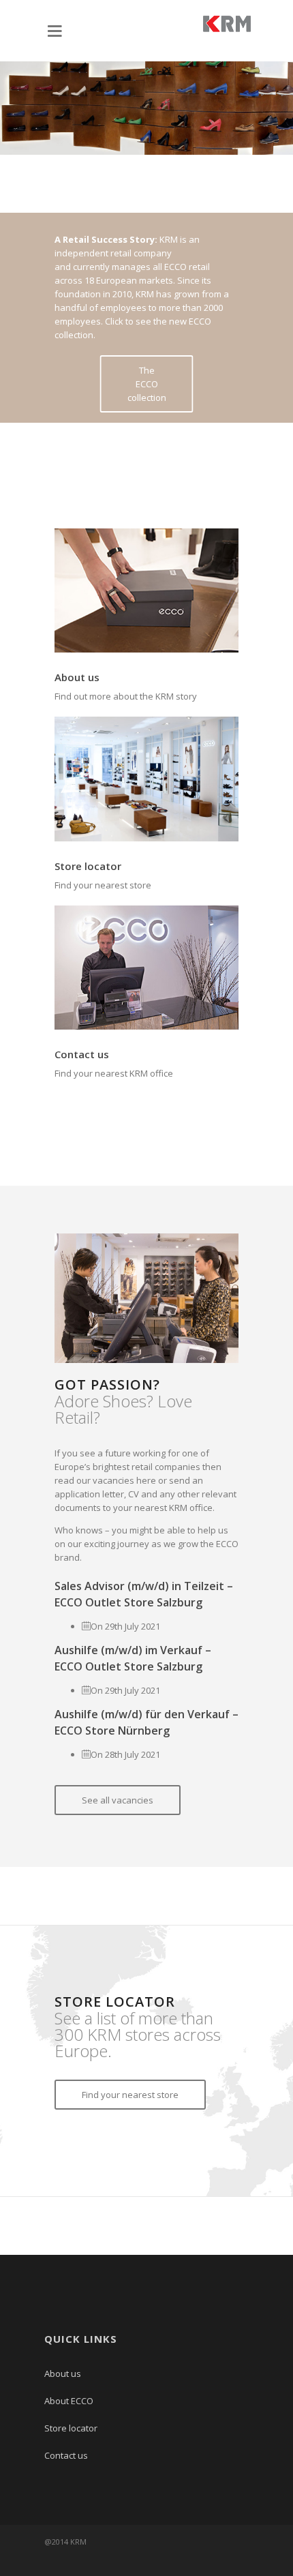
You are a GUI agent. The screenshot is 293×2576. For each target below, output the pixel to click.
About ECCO (69, 2401)
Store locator (88, 866)
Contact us (82, 1054)
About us (77, 677)
